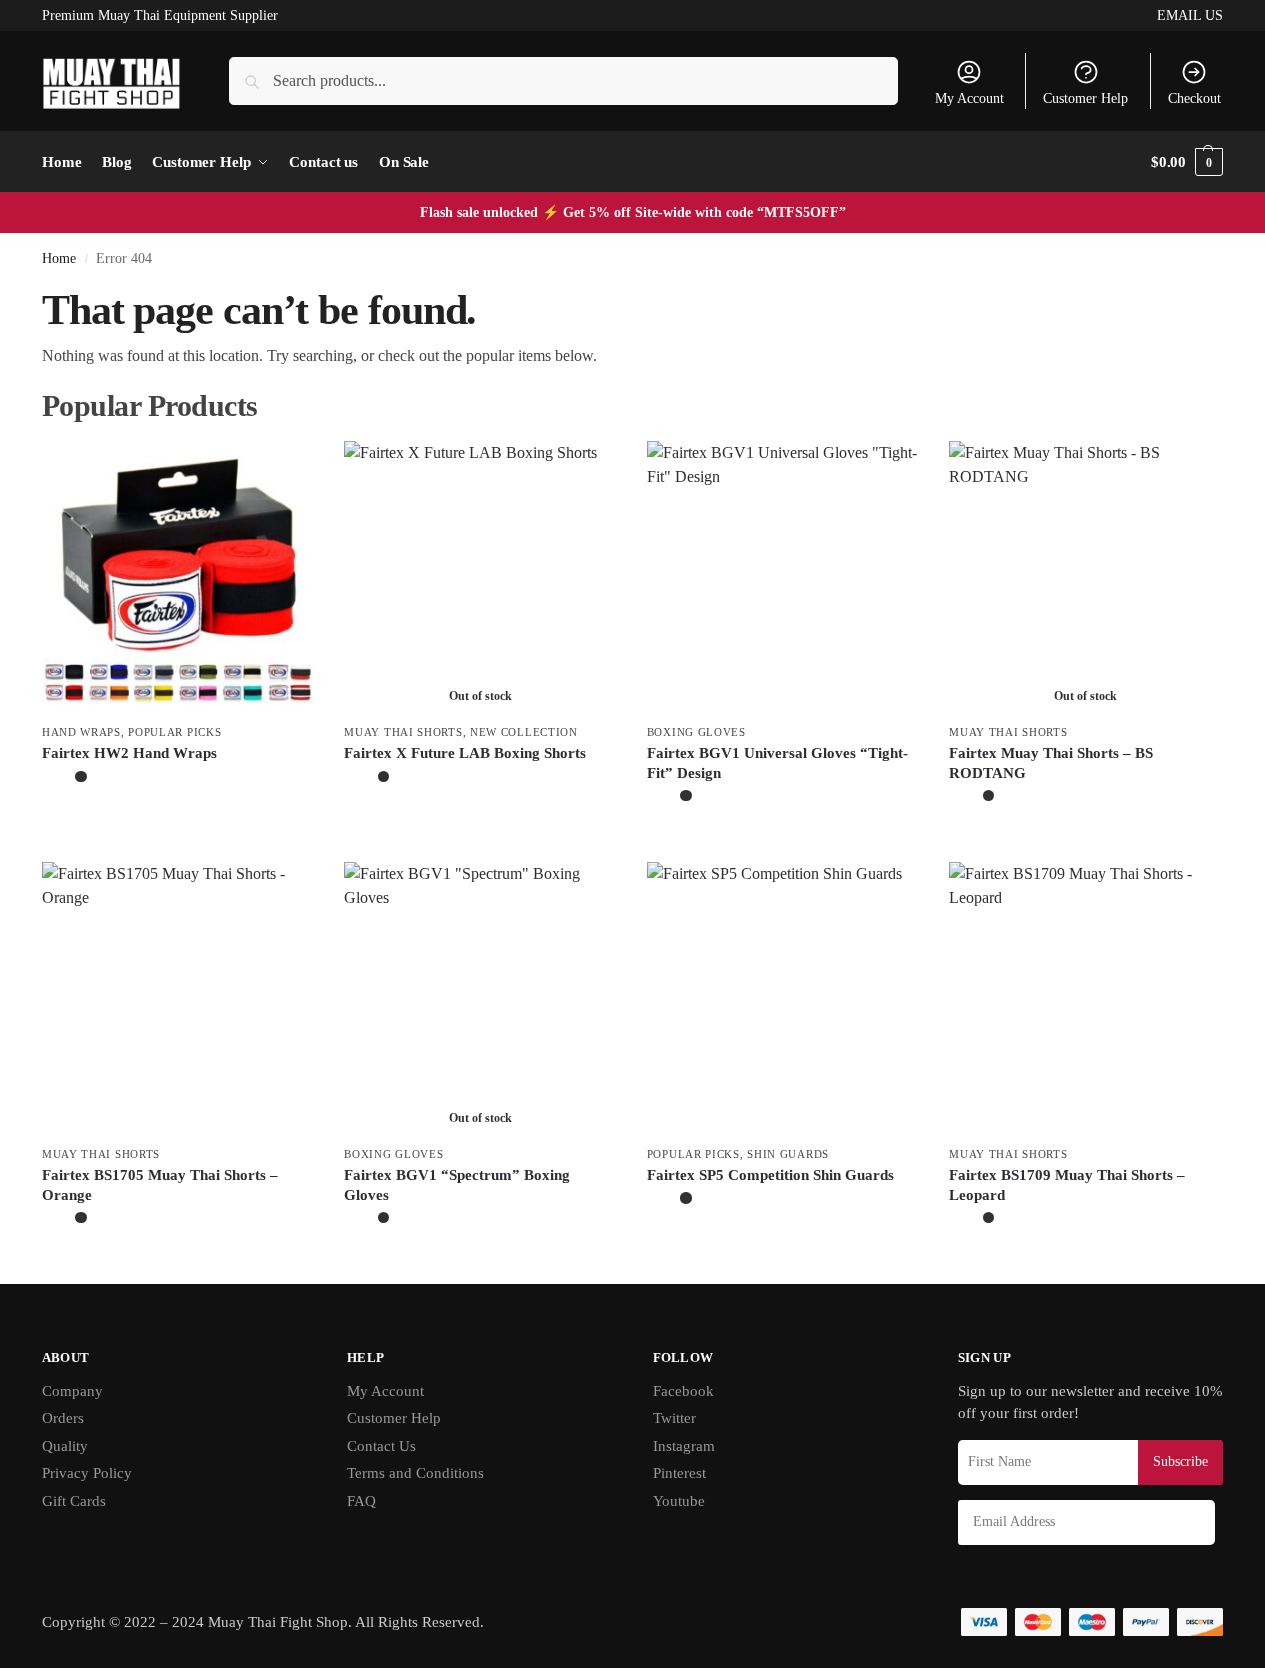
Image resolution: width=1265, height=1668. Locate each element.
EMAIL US (1190, 15)
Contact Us (381, 1446)
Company (72, 1391)
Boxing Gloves (696, 732)
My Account (969, 98)
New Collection (524, 732)
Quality (65, 1446)
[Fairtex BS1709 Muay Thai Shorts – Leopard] (1085, 998)
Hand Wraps (81, 732)
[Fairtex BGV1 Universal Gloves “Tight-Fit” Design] (783, 577)
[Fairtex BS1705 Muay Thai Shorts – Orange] (178, 998)
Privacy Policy (87, 1473)
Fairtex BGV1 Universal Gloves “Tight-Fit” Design (777, 763)
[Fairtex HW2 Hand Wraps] (178, 577)
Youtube (679, 1501)
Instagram (684, 1446)
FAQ (361, 1501)
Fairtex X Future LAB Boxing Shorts (465, 753)
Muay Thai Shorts (403, 732)
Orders (63, 1418)
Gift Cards (74, 1501)
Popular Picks (174, 732)
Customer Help (1085, 98)
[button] (1187, 162)
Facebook (683, 1391)
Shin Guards (788, 1154)
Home (59, 258)
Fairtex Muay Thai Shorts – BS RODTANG (1051, 763)
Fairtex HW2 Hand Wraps (129, 753)
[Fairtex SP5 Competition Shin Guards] (783, 998)
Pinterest (679, 1473)
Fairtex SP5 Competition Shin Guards (770, 1175)
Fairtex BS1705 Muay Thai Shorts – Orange (160, 1185)
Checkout (1194, 98)
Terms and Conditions (415, 1473)
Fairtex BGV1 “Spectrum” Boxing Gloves (457, 1185)
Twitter (674, 1418)
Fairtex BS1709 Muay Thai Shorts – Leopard (1067, 1185)
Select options (178, 822)
